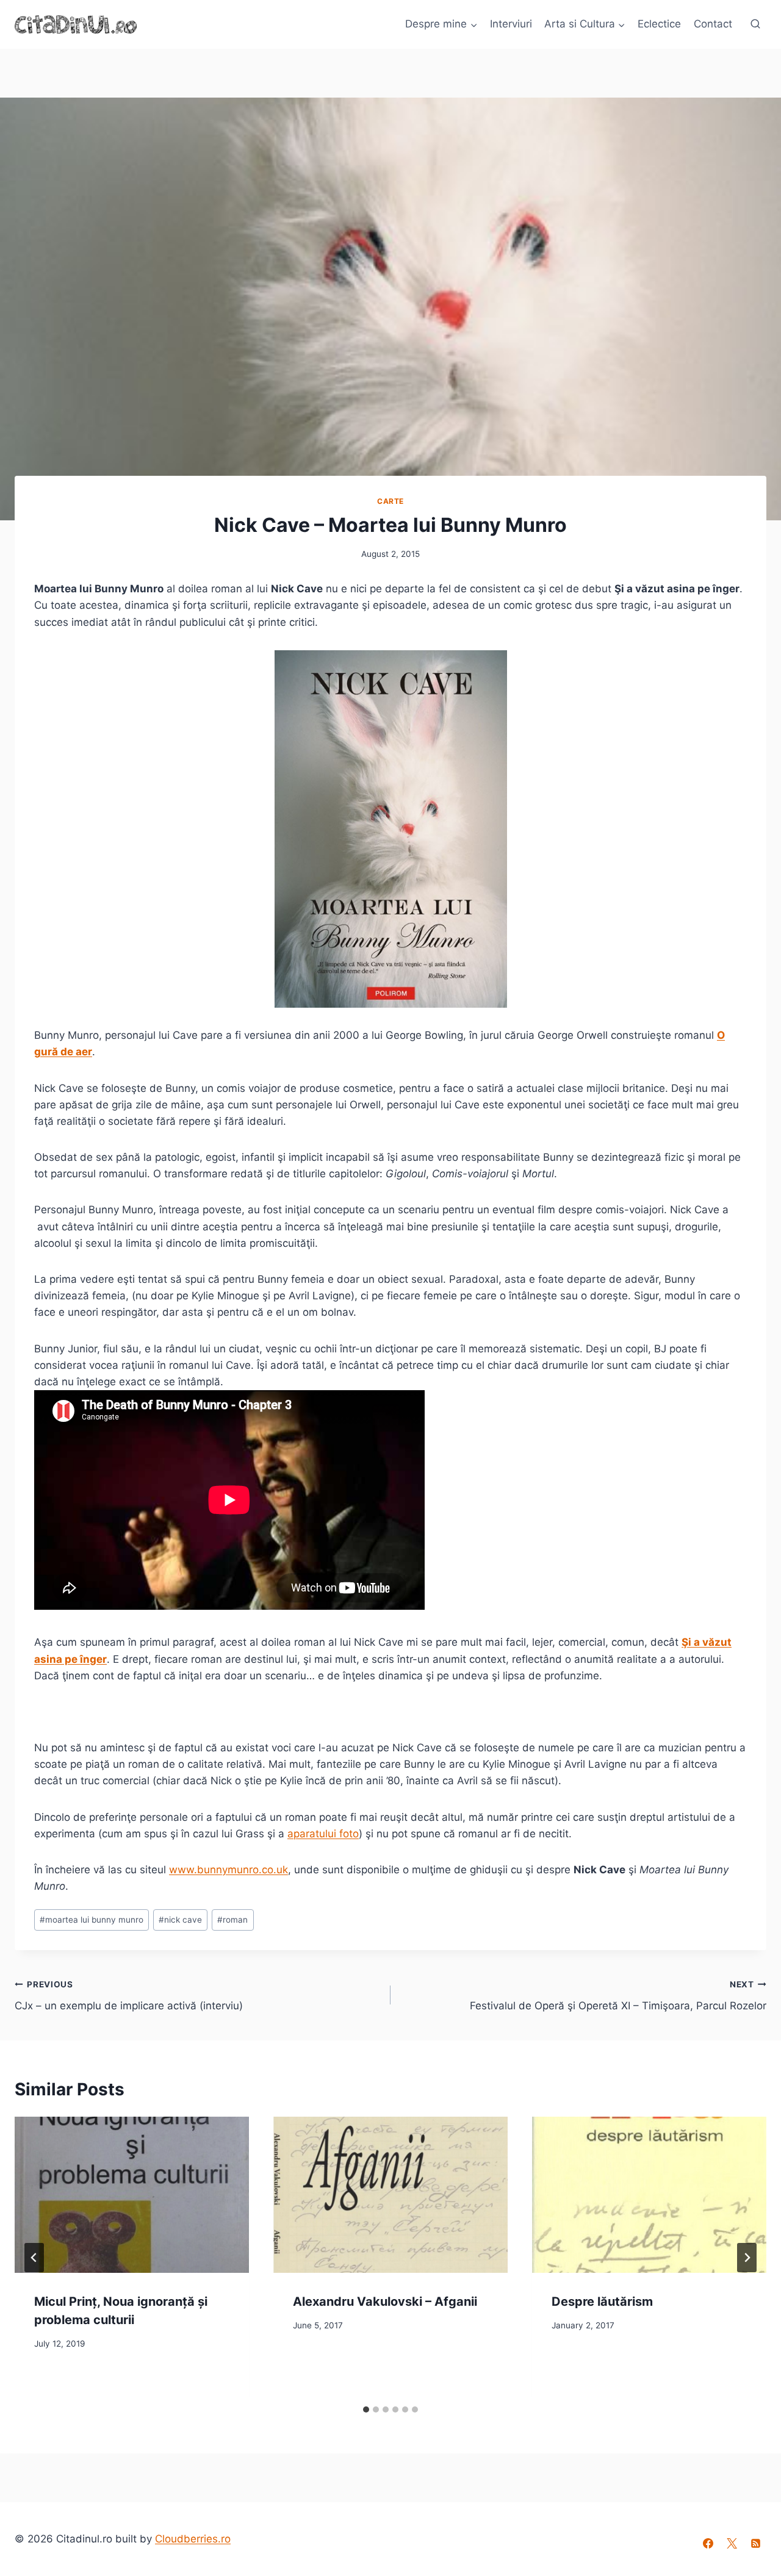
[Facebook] (708, 2543)
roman (232, 1920)
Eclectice (659, 24)
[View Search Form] (755, 24)
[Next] (747, 2258)
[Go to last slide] (34, 2258)
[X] (732, 2543)
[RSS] (756, 2543)
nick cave (180, 1920)
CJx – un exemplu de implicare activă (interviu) (129, 1996)
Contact (713, 24)
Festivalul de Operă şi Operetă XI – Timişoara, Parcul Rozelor (618, 1996)
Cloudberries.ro (193, 2539)
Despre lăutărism (602, 2302)
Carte (390, 501)
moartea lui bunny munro (92, 1920)
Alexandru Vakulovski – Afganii (385, 2302)
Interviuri (511, 24)
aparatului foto (323, 1834)
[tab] (366, 2409)
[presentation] (132, 2195)
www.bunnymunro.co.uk (229, 1870)
